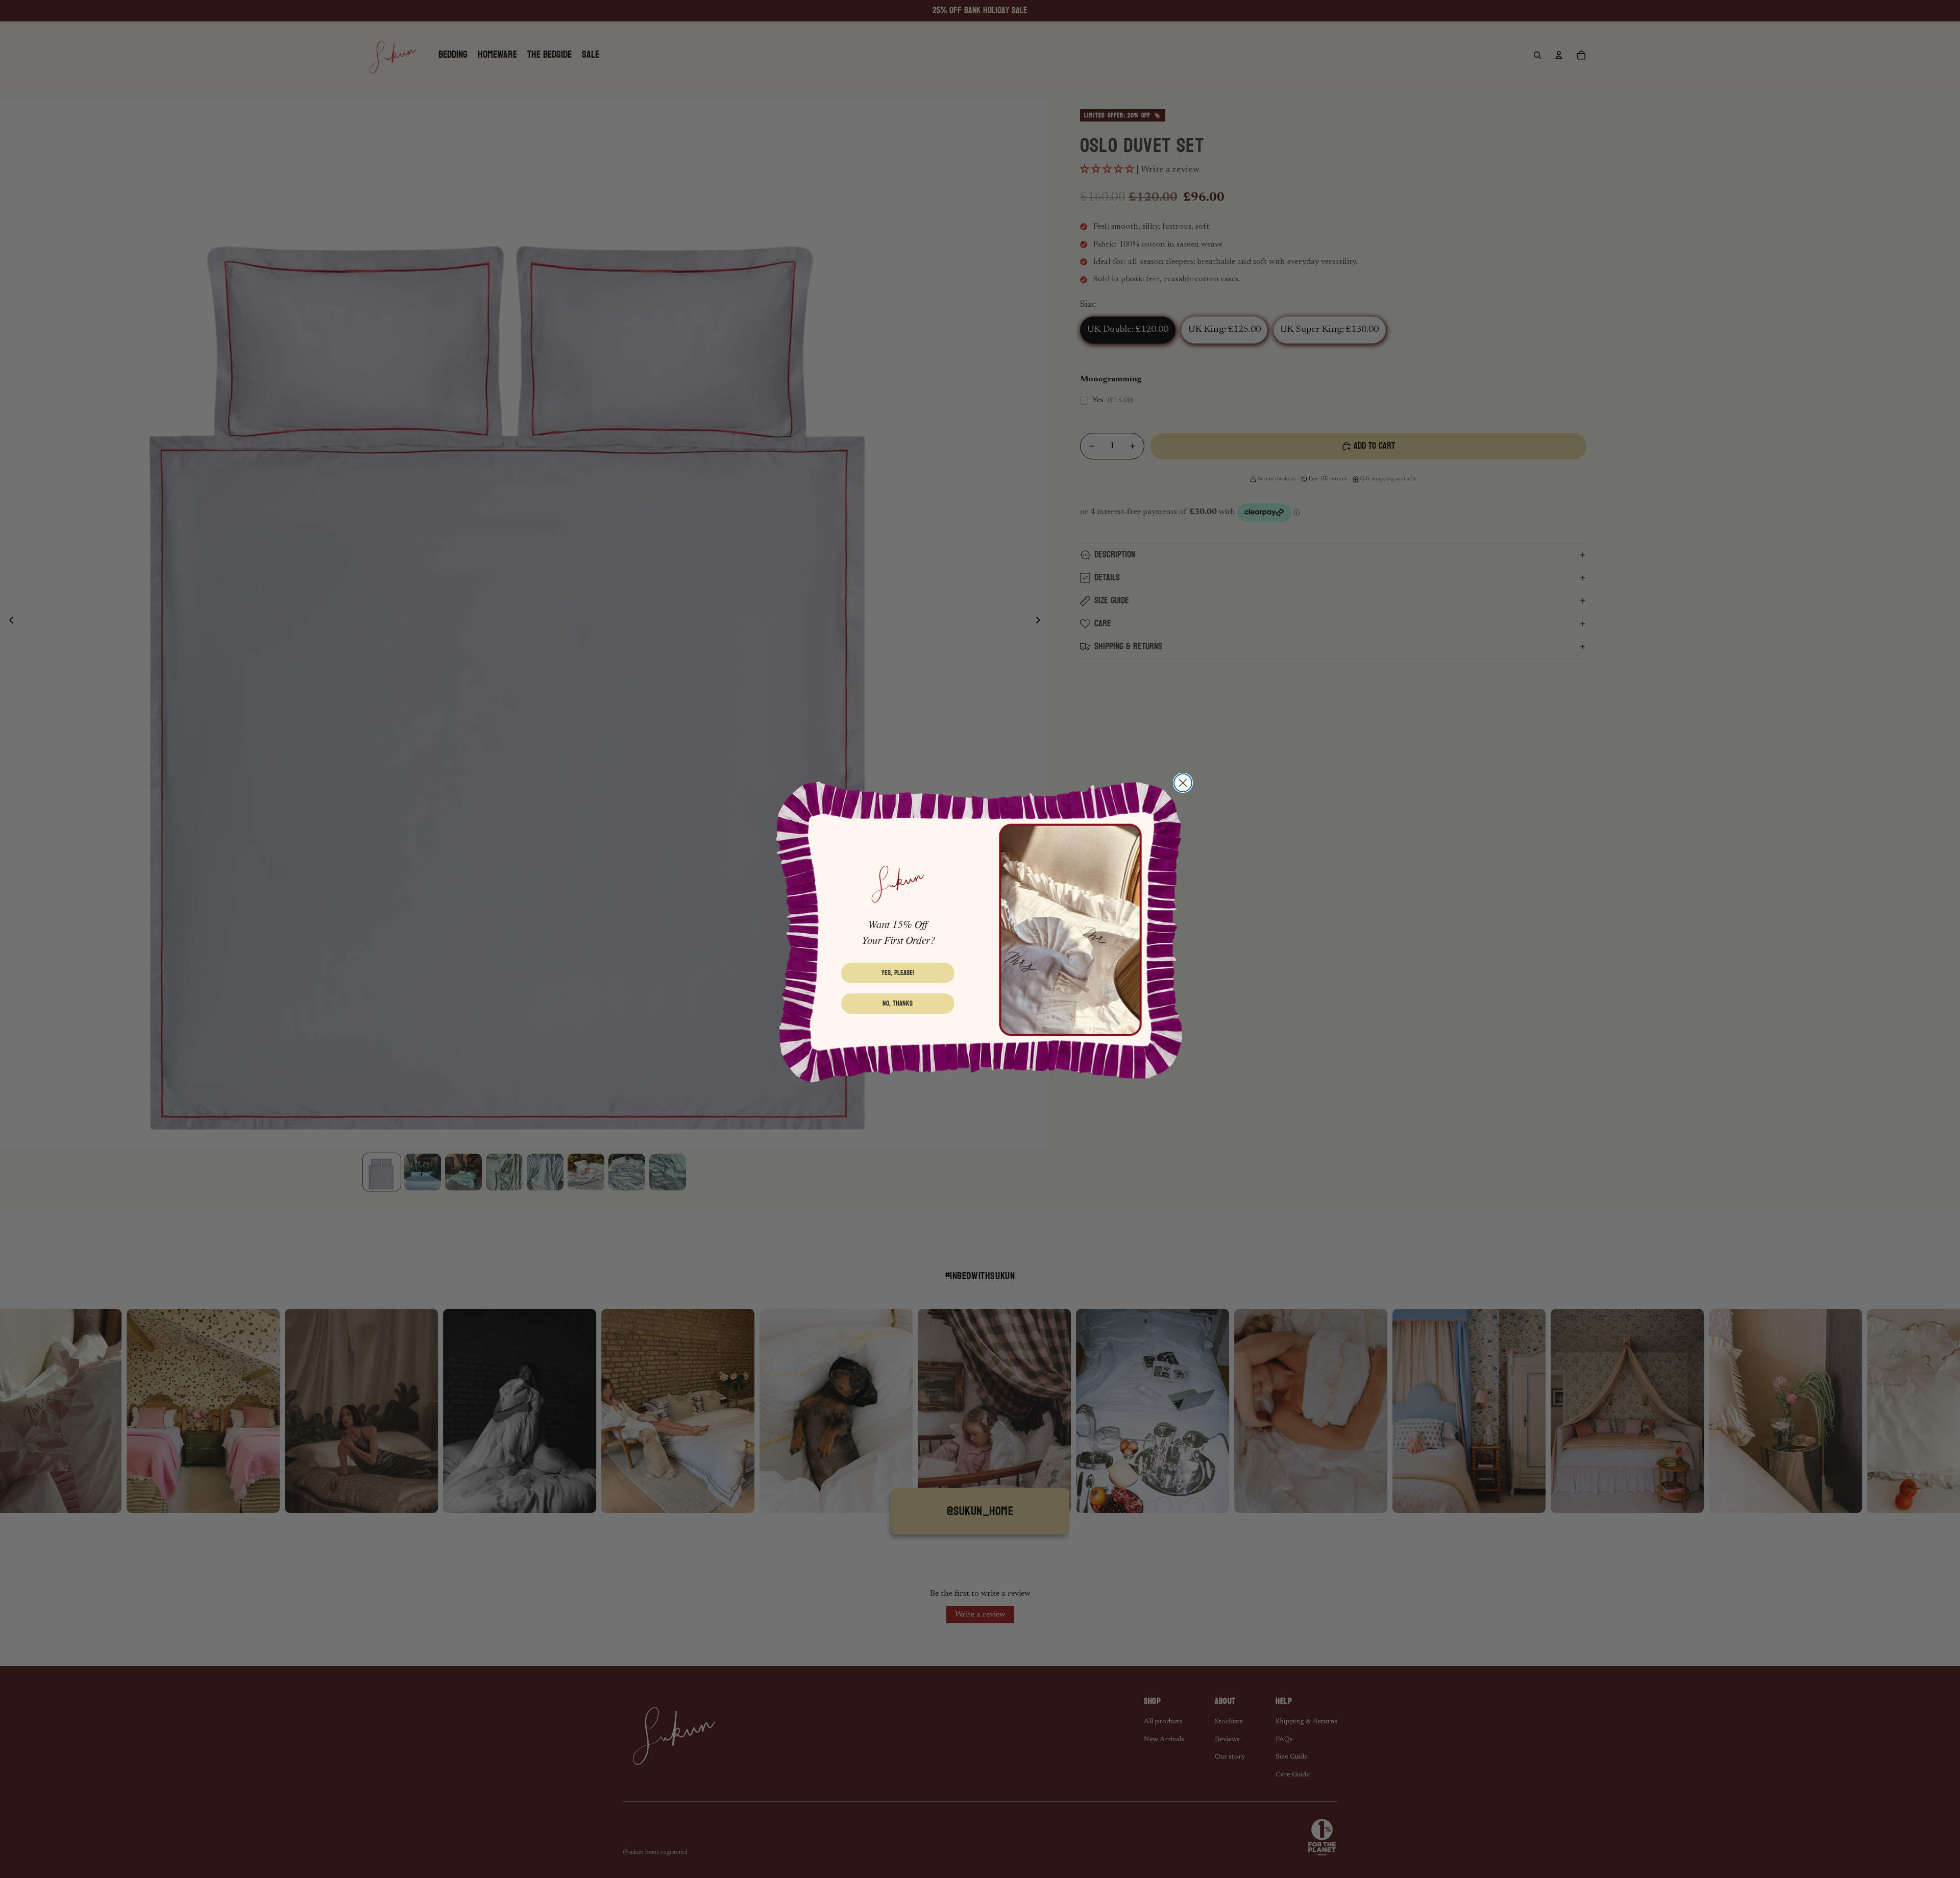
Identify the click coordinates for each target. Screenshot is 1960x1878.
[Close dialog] (1183, 783)
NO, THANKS (898, 1003)
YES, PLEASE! (898, 973)
